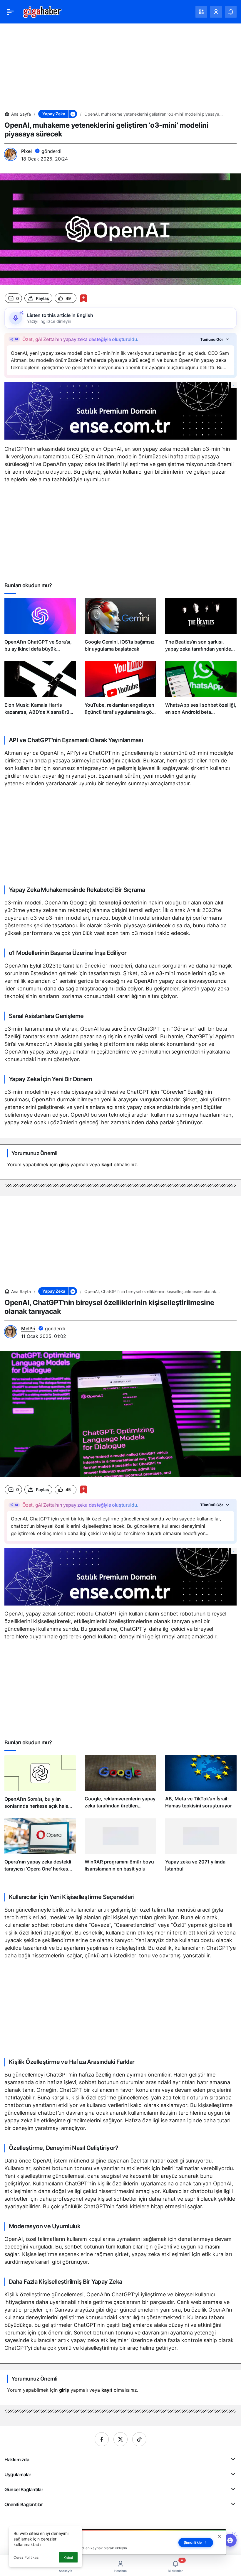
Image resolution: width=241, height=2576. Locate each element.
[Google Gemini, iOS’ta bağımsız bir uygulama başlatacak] (120, 627)
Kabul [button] (68, 2558)
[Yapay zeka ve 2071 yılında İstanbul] (201, 1848)
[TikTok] (139, 2439)
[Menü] (10, 12)
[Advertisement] (120, 64)
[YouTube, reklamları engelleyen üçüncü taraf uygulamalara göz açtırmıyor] (120, 691)
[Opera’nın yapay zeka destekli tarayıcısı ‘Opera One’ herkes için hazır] (40, 1848)
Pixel (26, 151)
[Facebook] (102, 2439)
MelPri (28, 1328)
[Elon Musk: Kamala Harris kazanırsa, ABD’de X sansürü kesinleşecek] (40, 691)
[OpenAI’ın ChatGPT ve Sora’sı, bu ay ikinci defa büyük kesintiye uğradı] (40, 627)
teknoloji (110, 903)
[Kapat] (219, 2536)
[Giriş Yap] (216, 12)
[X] (120, 2439)
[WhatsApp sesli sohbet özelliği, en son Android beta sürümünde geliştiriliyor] (201, 691)
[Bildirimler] (231, 12)
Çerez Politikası (26, 2557)
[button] (201, 12)
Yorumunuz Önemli (34, 1153)
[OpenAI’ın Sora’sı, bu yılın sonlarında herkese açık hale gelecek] (40, 1785)
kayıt (107, 1164)
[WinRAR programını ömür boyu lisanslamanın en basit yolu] (120, 1848)
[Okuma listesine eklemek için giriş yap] (84, 298)
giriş (64, 1164)
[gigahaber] (42, 11)
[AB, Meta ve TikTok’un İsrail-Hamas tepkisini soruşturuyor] (201, 1785)
